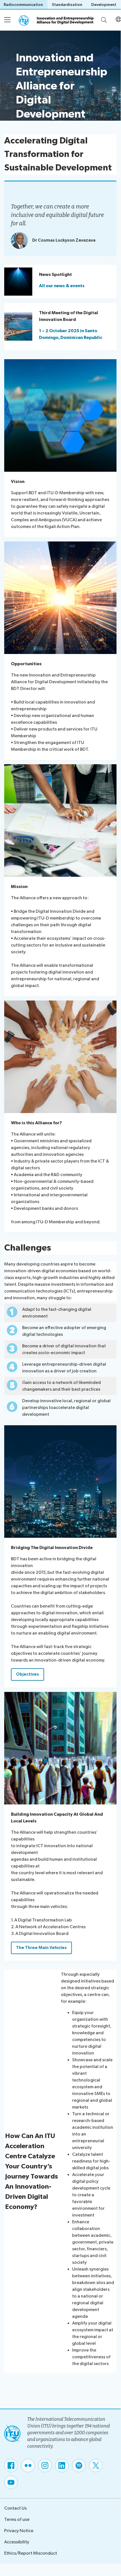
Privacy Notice (19, 2531)
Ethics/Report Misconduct (31, 2553)
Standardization (67, 5)
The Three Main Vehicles (41, 1948)
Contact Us (15, 2508)
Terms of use (17, 2520)
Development (104, 5)
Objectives (28, 1674)
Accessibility (17, 2542)
